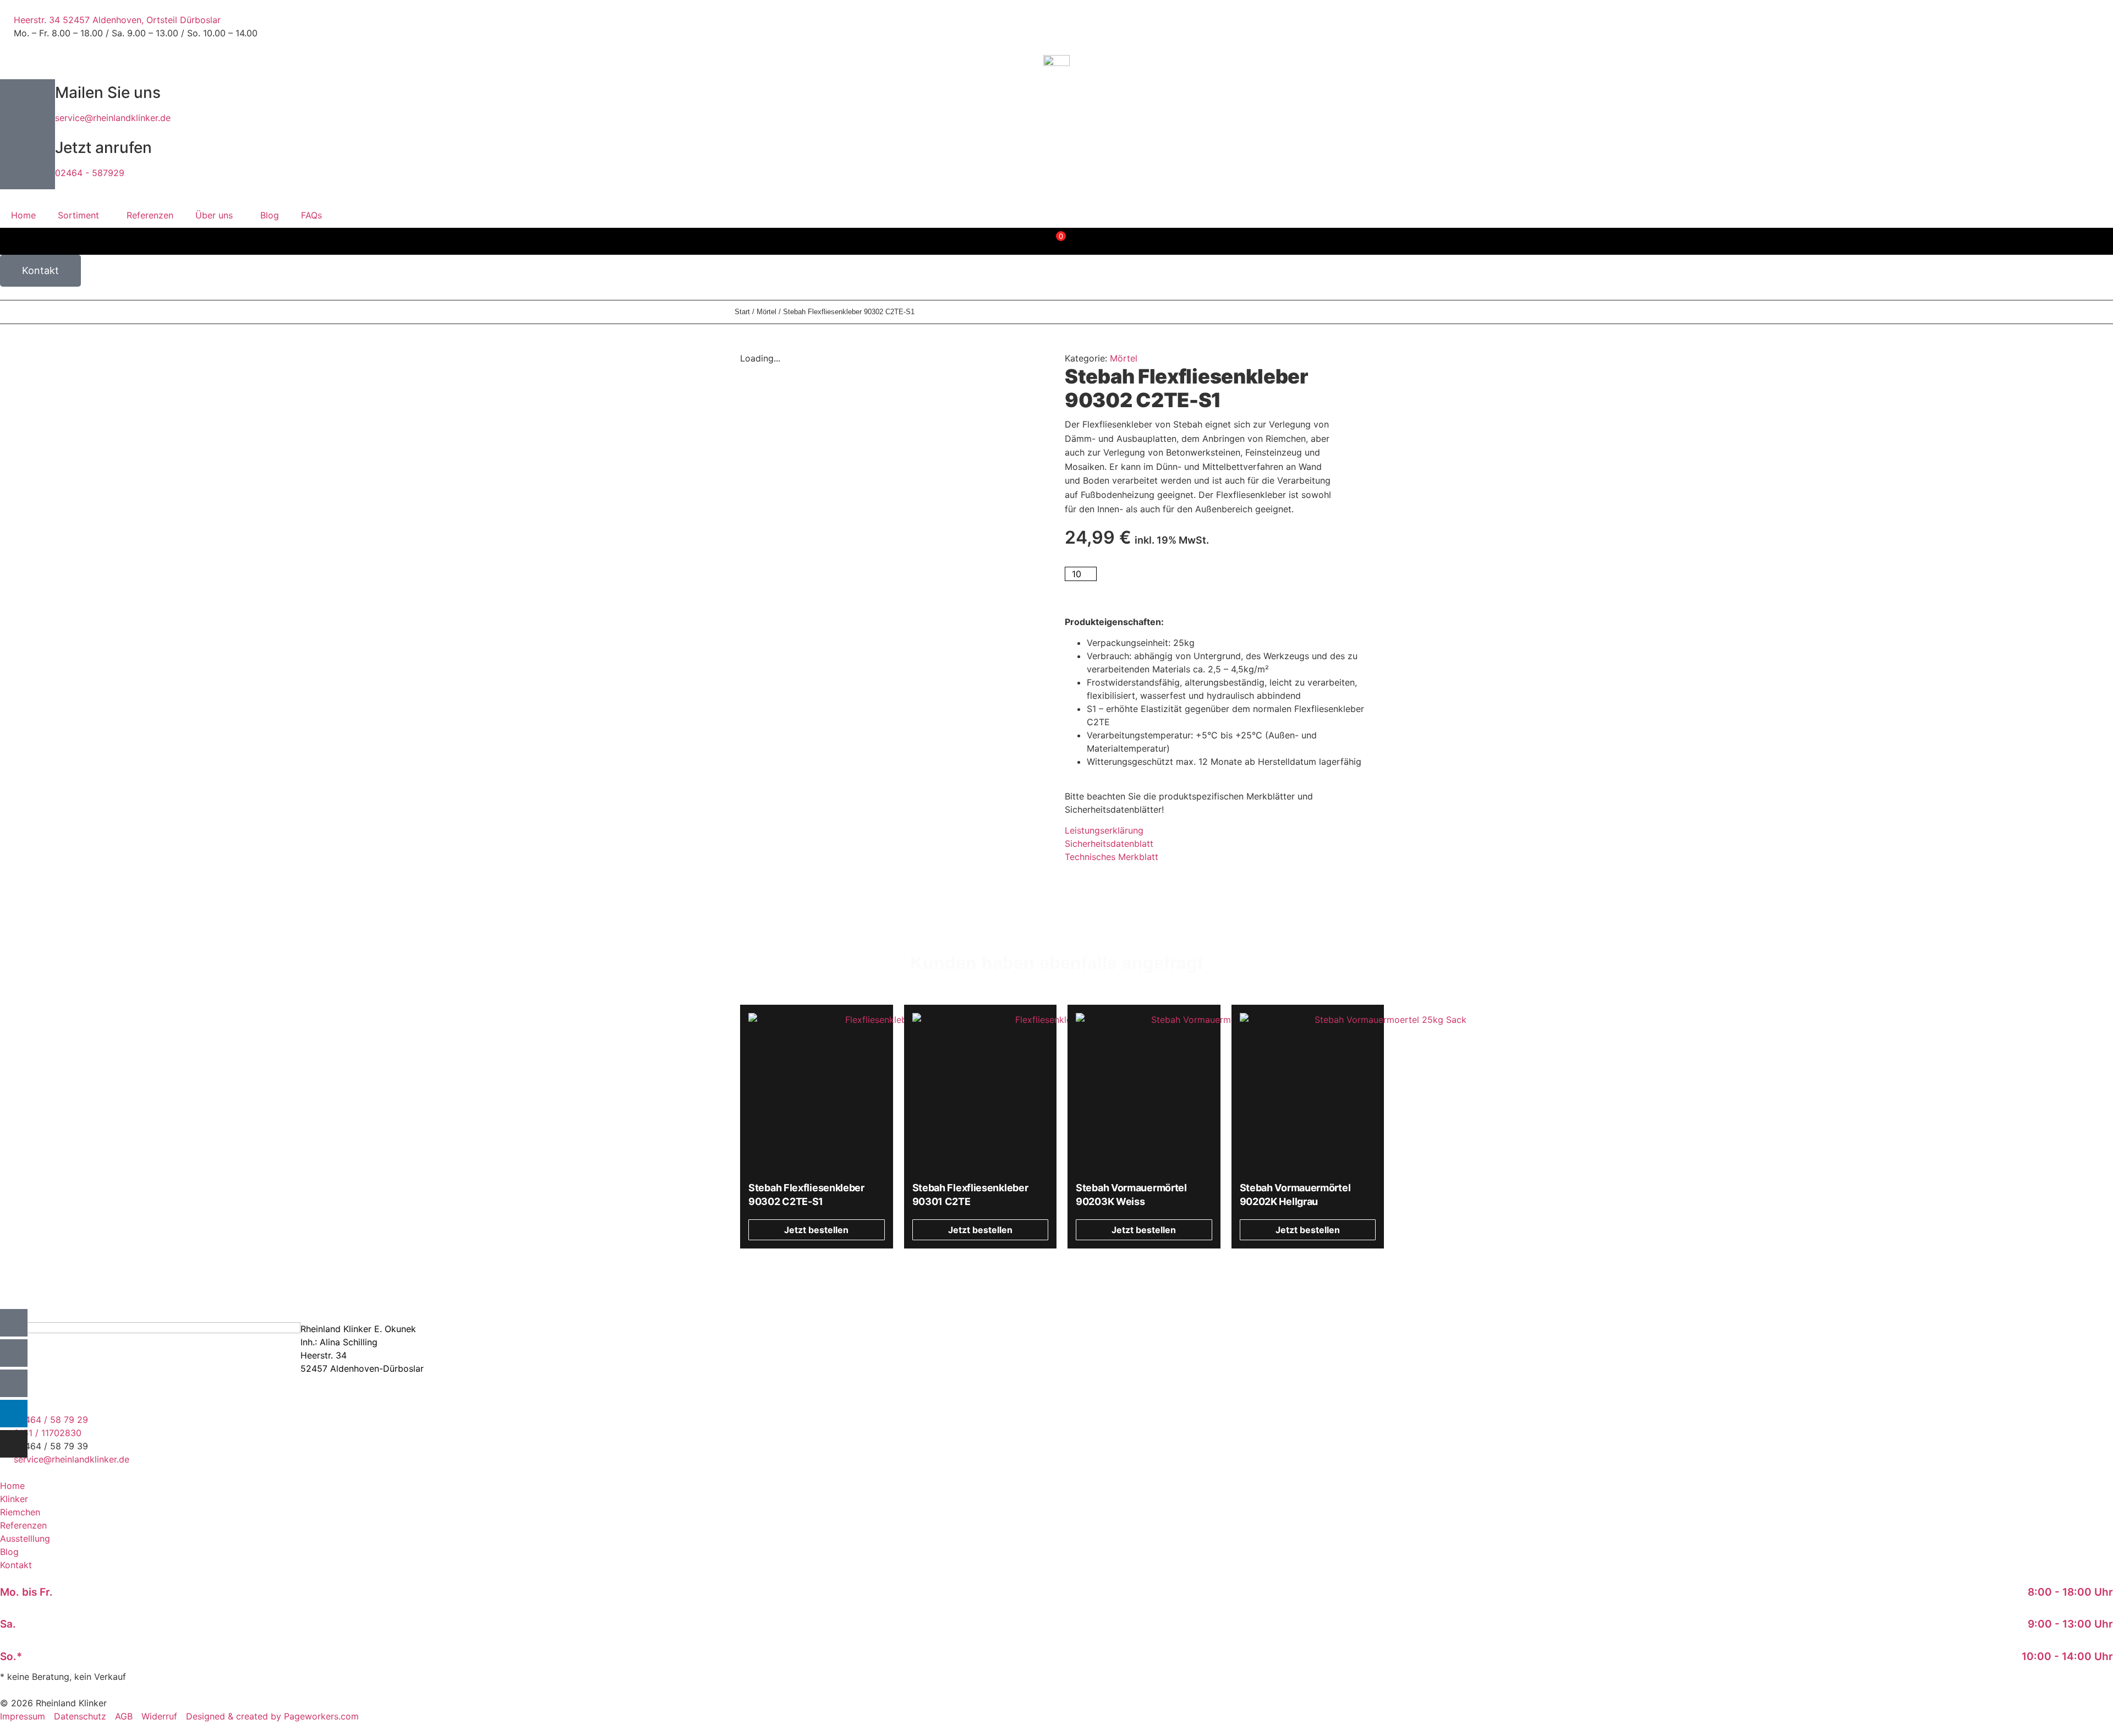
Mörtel (767, 312)
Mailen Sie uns (108, 92)
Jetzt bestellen (1142, 582)
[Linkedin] (14, 1414)
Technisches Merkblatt (1112, 857)
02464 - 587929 (90, 173)
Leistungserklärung (1104, 830)
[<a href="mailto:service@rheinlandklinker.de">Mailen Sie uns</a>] (28, 107)
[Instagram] (14, 1444)
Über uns (214, 215)
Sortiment (78, 215)
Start (742, 312)
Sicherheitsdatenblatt (1109, 844)
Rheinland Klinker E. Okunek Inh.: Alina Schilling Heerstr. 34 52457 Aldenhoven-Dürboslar (362, 1349)
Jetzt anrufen (103, 147)
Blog (270, 215)
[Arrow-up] (14, 1323)
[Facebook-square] (14, 1353)
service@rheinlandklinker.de (113, 118)
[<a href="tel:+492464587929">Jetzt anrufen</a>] (28, 162)
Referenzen (150, 215)
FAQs (311, 215)
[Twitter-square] (14, 1383)
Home (23, 215)
